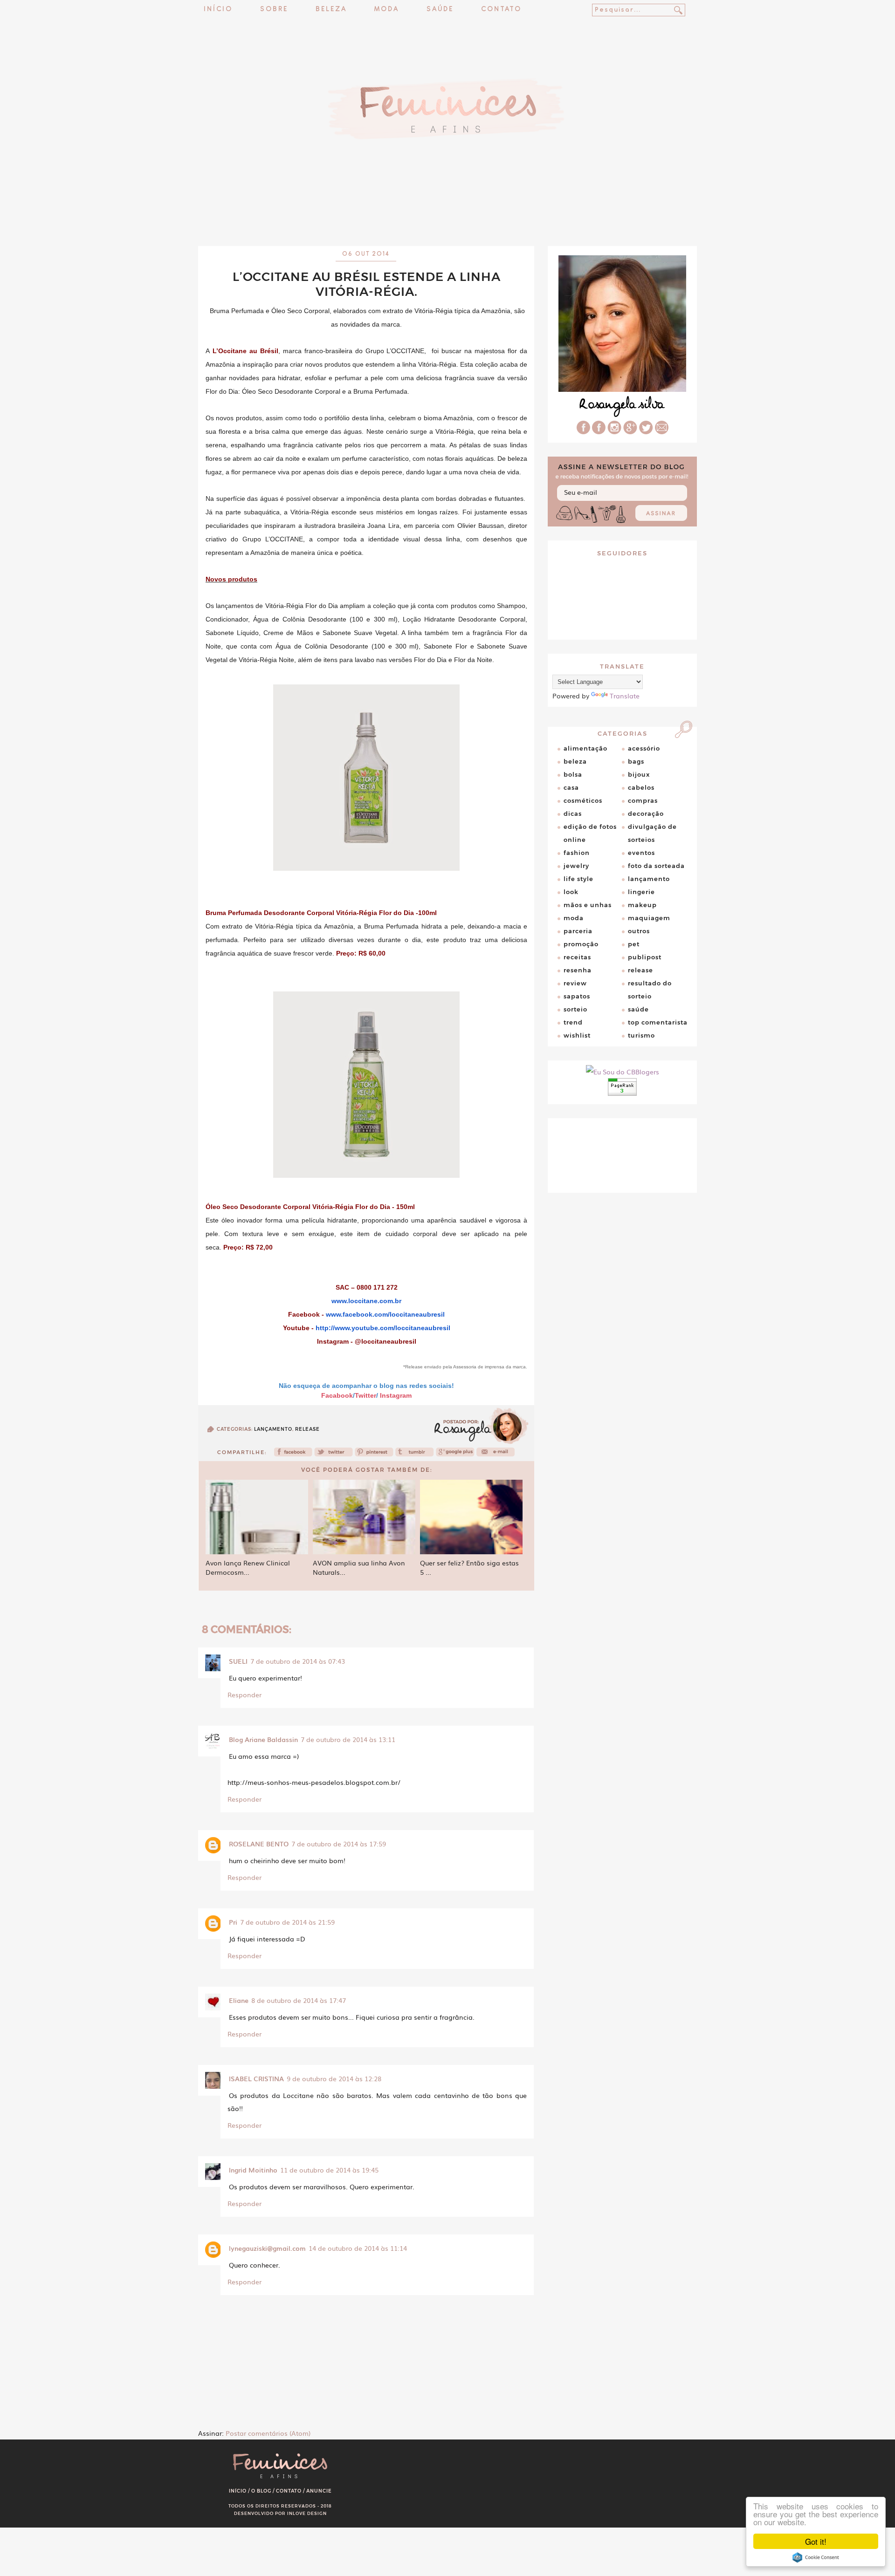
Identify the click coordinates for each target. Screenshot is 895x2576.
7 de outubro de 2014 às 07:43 (298, 1661)
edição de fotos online (590, 833)
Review (575, 983)
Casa (571, 787)
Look (571, 892)
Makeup (642, 905)
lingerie (641, 892)
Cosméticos (583, 800)
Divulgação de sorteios (652, 833)
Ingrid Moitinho (253, 2170)
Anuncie (319, 2491)
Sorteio (575, 1009)
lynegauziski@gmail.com (267, 2248)
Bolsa (573, 774)
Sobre (274, 10)
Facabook (337, 1395)
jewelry (576, 866)
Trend (573, 1022)
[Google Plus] (630, 431)
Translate (625, 696)
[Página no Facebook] (599, 431)
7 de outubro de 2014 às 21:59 (287, 1922)
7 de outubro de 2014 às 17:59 (339, 1844)
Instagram (396, 1395)
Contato (501, 10)
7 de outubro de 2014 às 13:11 (348, 1739)
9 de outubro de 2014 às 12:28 (334, 2078)
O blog (261, 2491)
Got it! (816, 2541)
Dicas (573, 813)
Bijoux (639, 774)
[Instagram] (614, 431)
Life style (578, 879)
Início (218, 10)
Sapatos (577, 996)
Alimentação (585, 748)
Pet (634, 944)
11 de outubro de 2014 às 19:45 (329, 2170)
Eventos (641, 853)
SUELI (238, 1661)
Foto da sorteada (656, 866)
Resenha (578, 970)
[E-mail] (662, 431)
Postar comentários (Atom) (268, 2433)
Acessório (644, 748)
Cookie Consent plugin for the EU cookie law (816, 2557)
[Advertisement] (447, 221)
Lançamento (273, 1429)
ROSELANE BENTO (259, 1844)
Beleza (331, 10)
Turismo (641, 1035)
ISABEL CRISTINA (256, 2078)
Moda (387, 10)
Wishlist (577, 1035)
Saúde (440, 10)
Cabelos (641, 787)
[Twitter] (334, 1455)
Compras (643, 800)
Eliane (239, 2000)
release (307, 1429)
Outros (639, 931)
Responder (244, 1695)
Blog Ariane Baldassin (263, 1739)
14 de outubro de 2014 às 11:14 (358, 2248)
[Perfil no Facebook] (583, 431)
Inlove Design (307, 2513)
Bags (636, 761)
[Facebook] (293, 1455)
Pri (233, 1922)
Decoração (646, 813)
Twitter (365, 1395)
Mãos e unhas (588, 905)
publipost (645, 957)
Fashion (577, 853)
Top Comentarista (658, 1022)
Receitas (577, 957)
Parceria (578, 931)
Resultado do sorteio (650, 990)
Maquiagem (649, 918)
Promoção (581, 944)
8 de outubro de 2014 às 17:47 (299, 2000)
